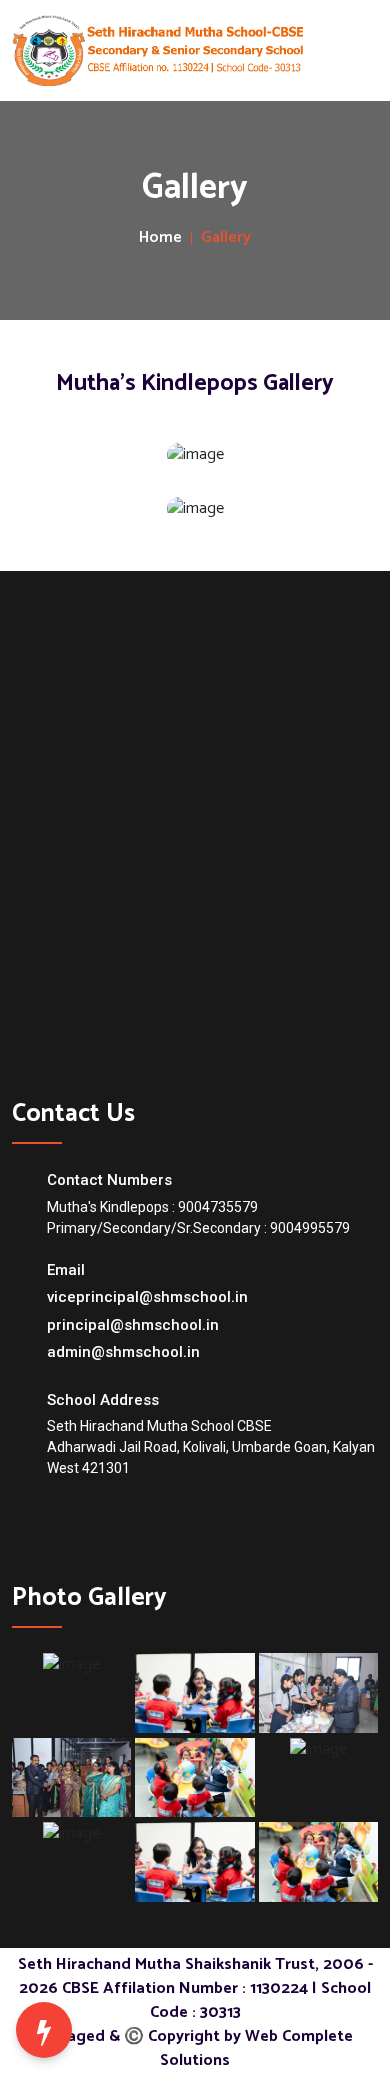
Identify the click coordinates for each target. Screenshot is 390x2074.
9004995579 (310, 1228)
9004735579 (218, 1207)
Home (160, 238)
